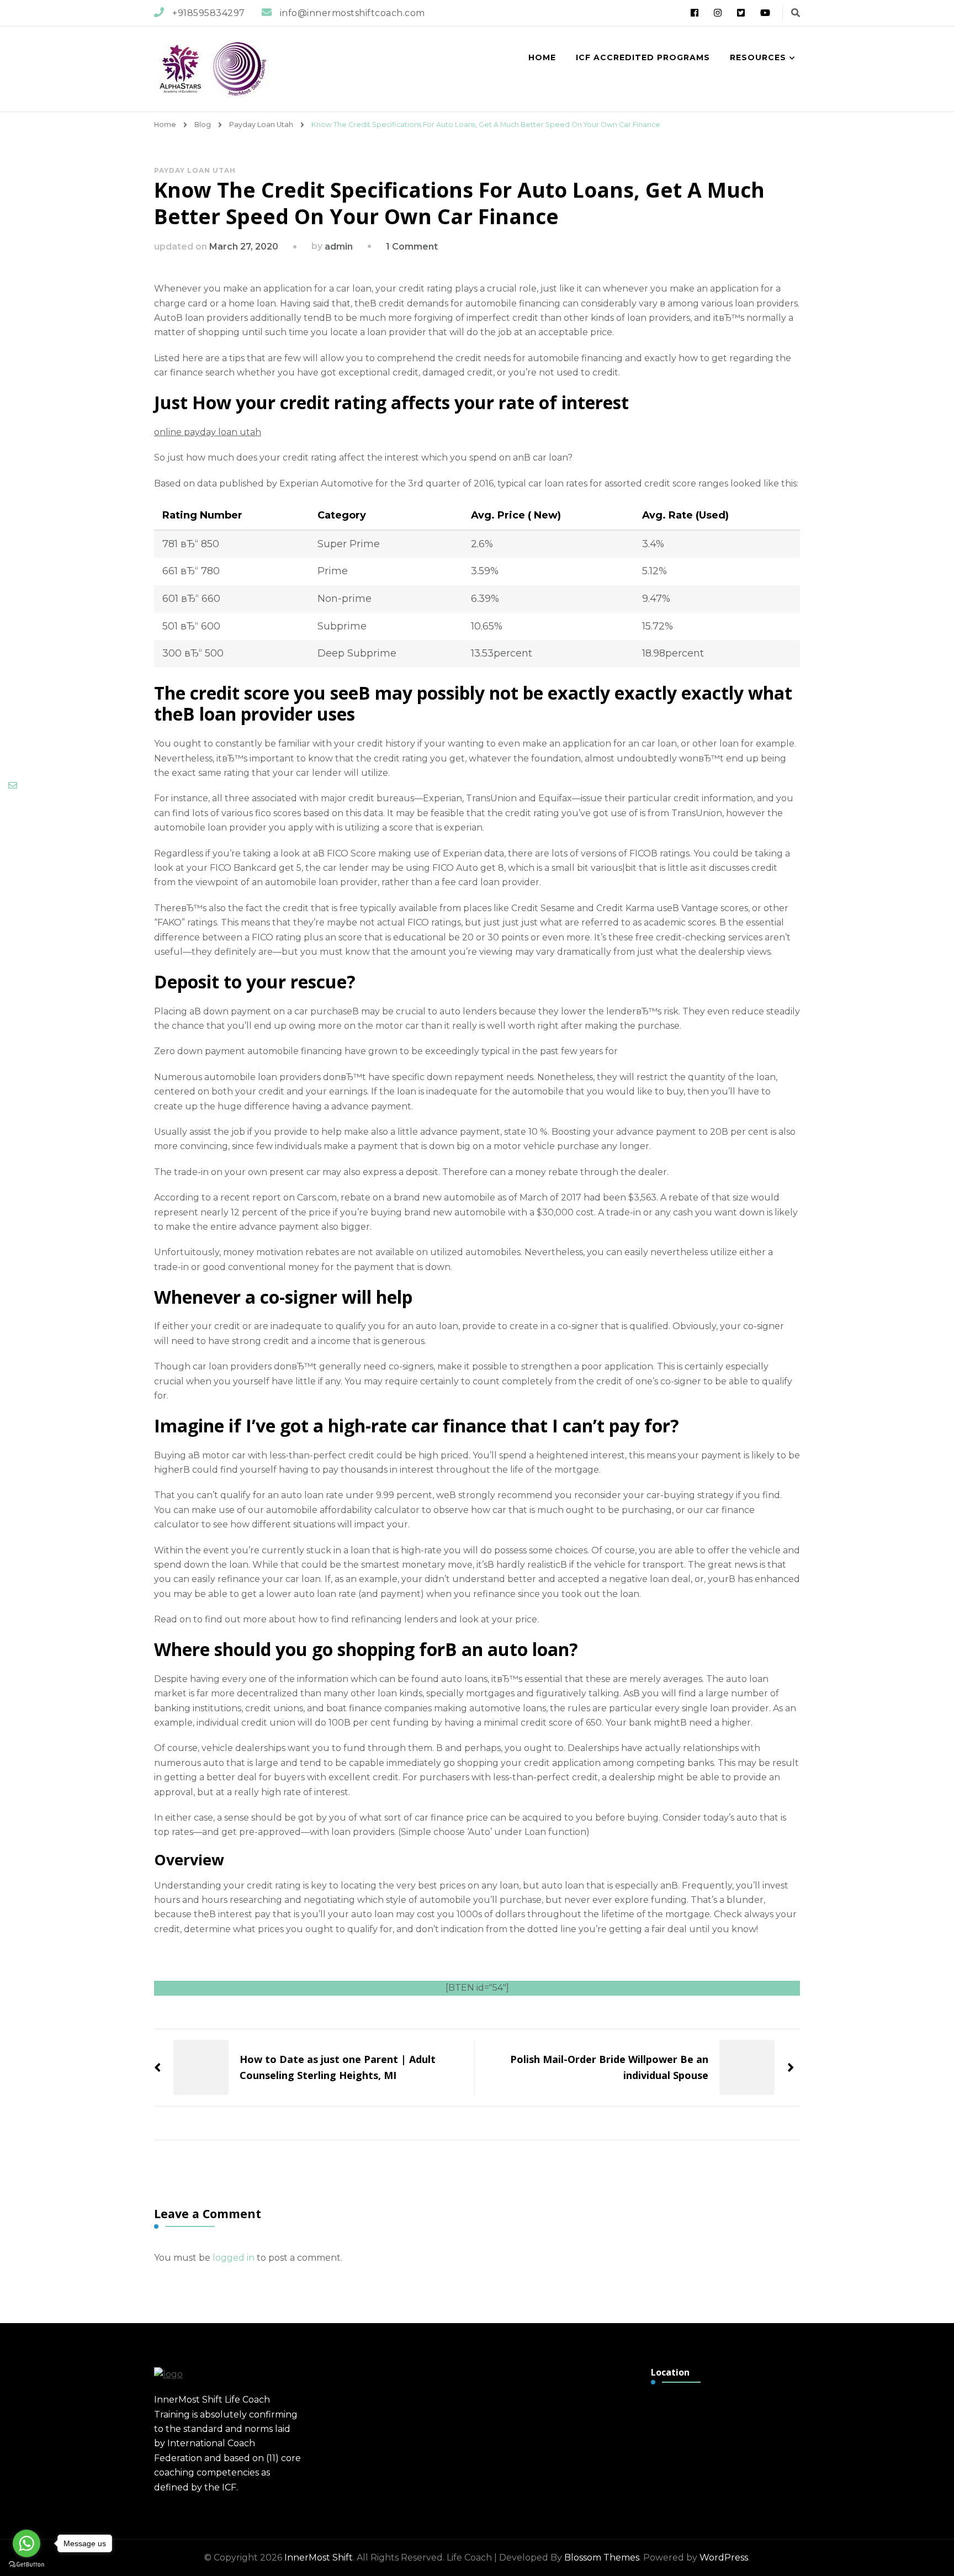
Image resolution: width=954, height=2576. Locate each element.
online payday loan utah (208, 432)
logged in (234, 2258)
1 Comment (412, 247)
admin (339, 247)
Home (542, 57)
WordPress (724, 2558)
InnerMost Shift (319, 2558)
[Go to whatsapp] (26, 2543)
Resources (758, 57)
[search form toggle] (796, 13)
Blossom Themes (602, 2558)
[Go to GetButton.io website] (26, 2565)
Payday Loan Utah (195, 170)
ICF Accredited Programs (643, 57)
